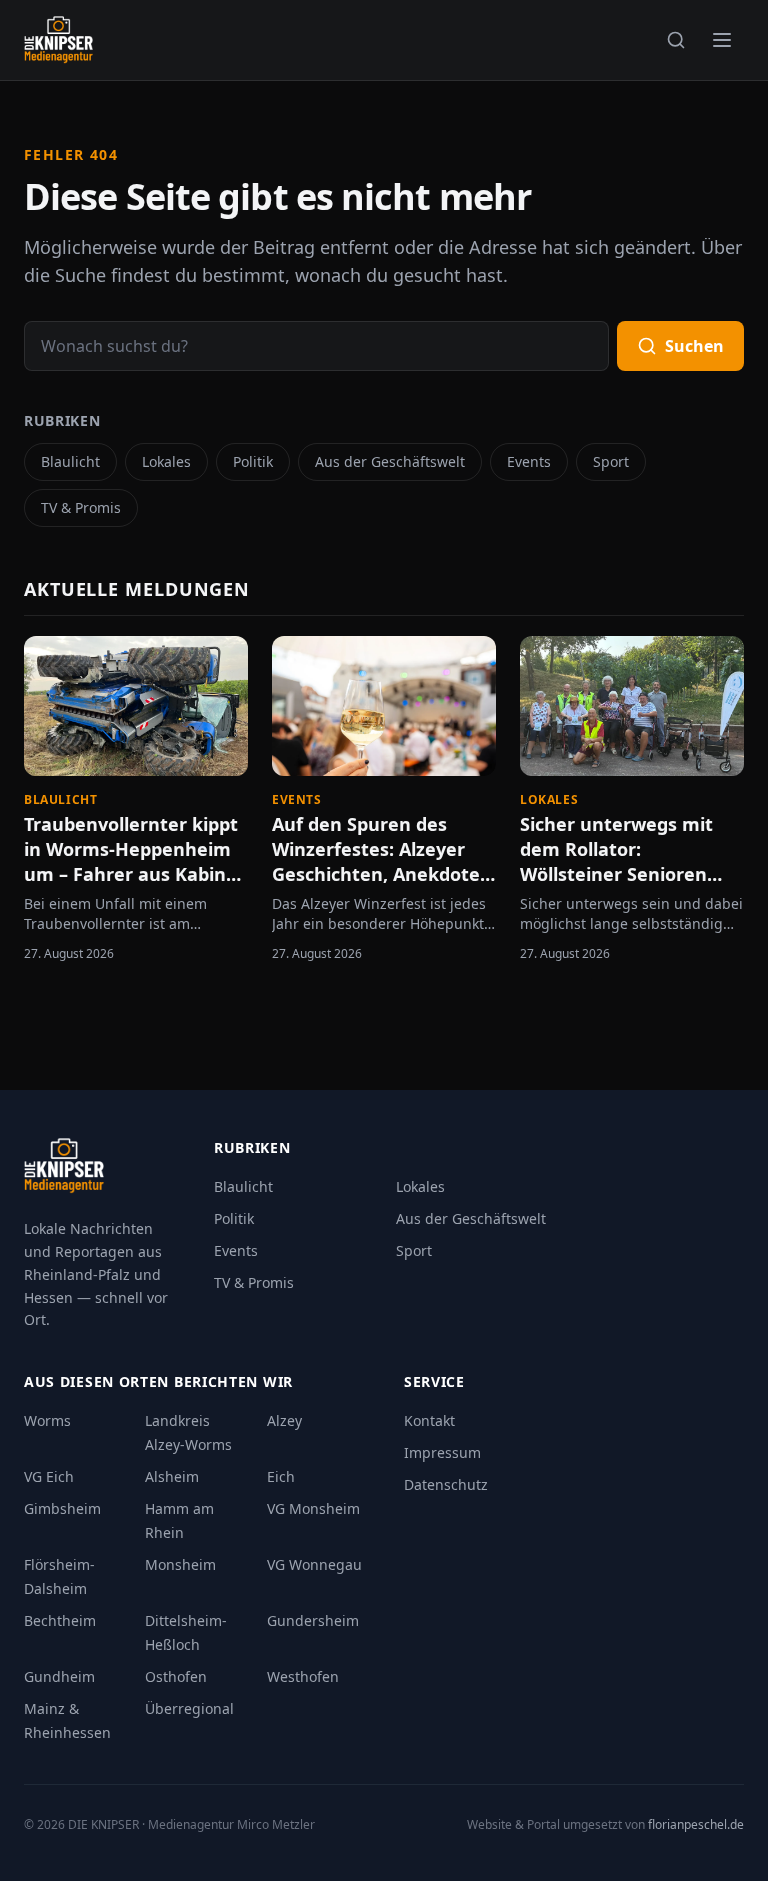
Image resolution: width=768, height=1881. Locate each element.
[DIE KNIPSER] (58, 40)
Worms (47, 1420)
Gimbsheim (62, 1508)
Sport (611, 461)
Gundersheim (313, 1620)
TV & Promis (81, 507)
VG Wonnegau (314, 1564)
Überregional (189, 1708)
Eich (281, 1476)
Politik (253, 461)
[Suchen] (676, 40)
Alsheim (172, 1476)
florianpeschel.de (696, 1824)
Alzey (284, 1420)
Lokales (166, 461)
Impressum (442, 1452)
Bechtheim (60, 1620)
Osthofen (176, 1676)
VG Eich (49, 1476)
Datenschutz (446, 1484)
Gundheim (59, 1676)
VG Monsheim (313, 1508)
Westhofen (303, 1676)
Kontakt (429, 1420)
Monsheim (180, 1564)
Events (529, 461)
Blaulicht (70, 461)
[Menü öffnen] (722, 40)
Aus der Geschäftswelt (390, 461)
